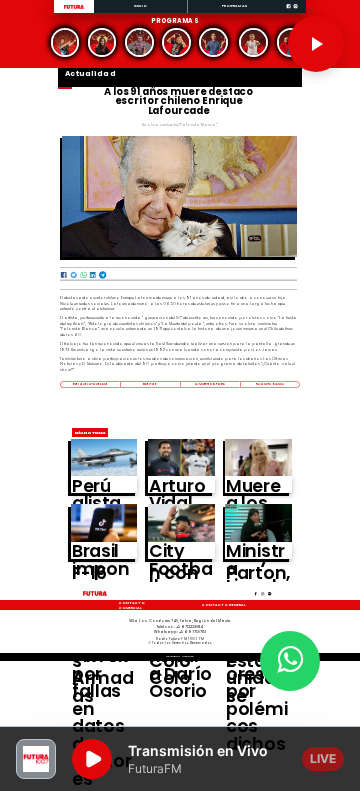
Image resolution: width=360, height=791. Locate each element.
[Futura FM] (64, 42)
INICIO (141, 5)
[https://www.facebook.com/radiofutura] (288, 12)
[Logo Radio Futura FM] (74, 9)
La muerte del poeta (210, 384)
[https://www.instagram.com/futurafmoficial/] (295, 12)
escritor (150, 384)
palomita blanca (270, 384)
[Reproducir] (316, 44)
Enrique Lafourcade (90, 384)
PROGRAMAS (234, 5)
